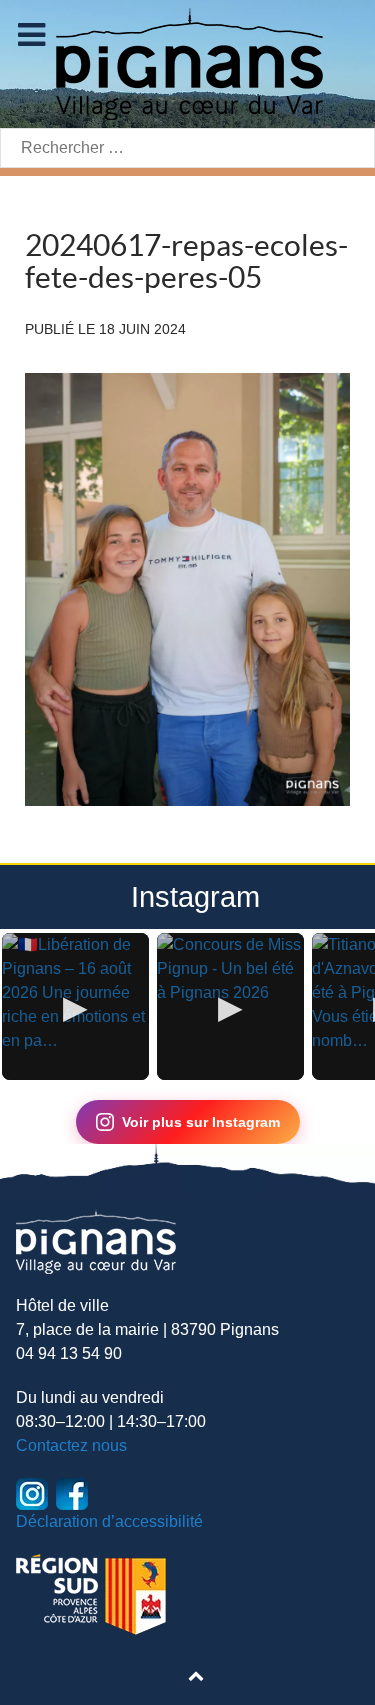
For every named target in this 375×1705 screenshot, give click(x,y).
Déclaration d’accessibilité (109, 1521)
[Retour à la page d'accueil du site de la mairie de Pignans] (188, 62)
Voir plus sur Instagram (201, 1122)
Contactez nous (71, 1445)
